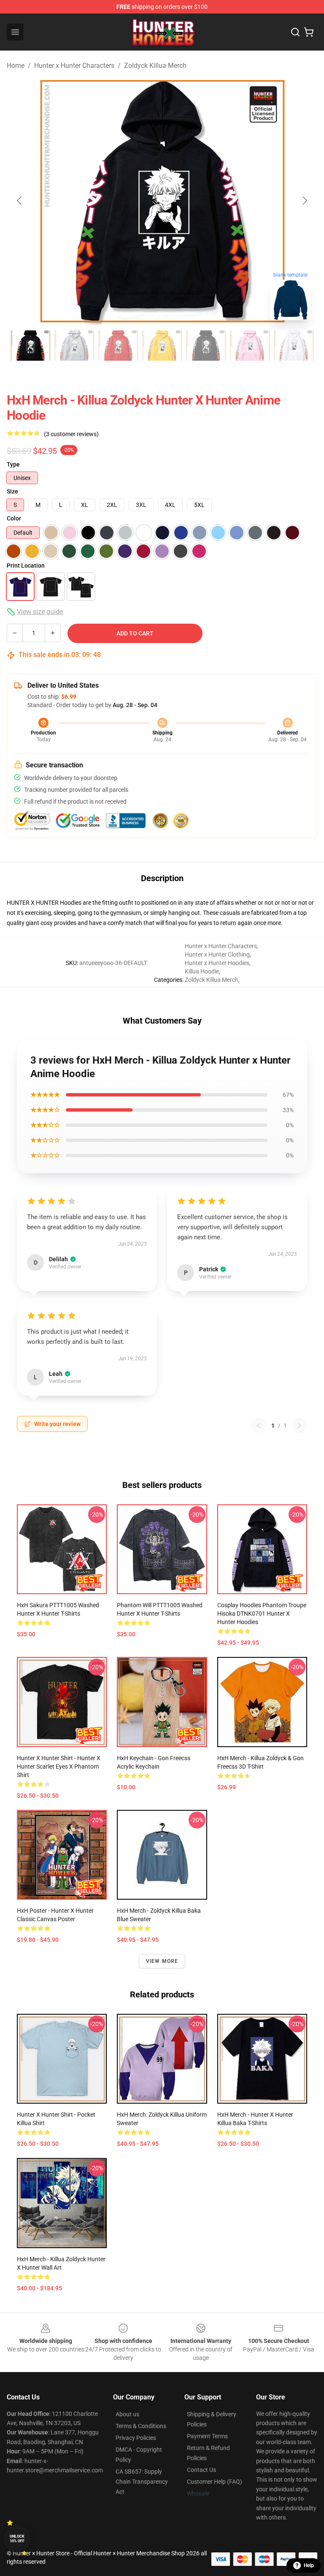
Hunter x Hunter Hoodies (217, 963)
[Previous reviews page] (259, 1426)
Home (16, 66)
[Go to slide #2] (74, 346)
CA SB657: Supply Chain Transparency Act (142, 2482)
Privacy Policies (136, 2438)
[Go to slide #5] (206, 346)
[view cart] (309, 32)
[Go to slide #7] (294, 346)
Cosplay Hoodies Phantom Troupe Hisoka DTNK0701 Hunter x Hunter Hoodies (262, 1614)
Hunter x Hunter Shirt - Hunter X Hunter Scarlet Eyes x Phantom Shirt (59, 1766)
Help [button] (309, 2565)
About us (127, 2414)
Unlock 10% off (17, 2539)
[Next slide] (304, 201)
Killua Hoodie (202, 971)
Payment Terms (207, 2436)
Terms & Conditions (141, 2426)
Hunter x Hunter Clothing (217, 954)
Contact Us (201, 2470)
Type (13, 464)
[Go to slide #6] (250, 346)
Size (12, 491)
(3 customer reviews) (71, 434)
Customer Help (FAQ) (215, 2482)
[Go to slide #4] (162, 346)
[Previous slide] (20, 201)
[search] (295, 32)
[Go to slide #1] (30, 346)
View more (162, 1961)
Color (14, 518)
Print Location (26, 566)
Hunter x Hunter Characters (74, 66)
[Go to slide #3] (118, 346)
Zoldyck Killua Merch (155, 66)
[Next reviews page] (300, 1426)
